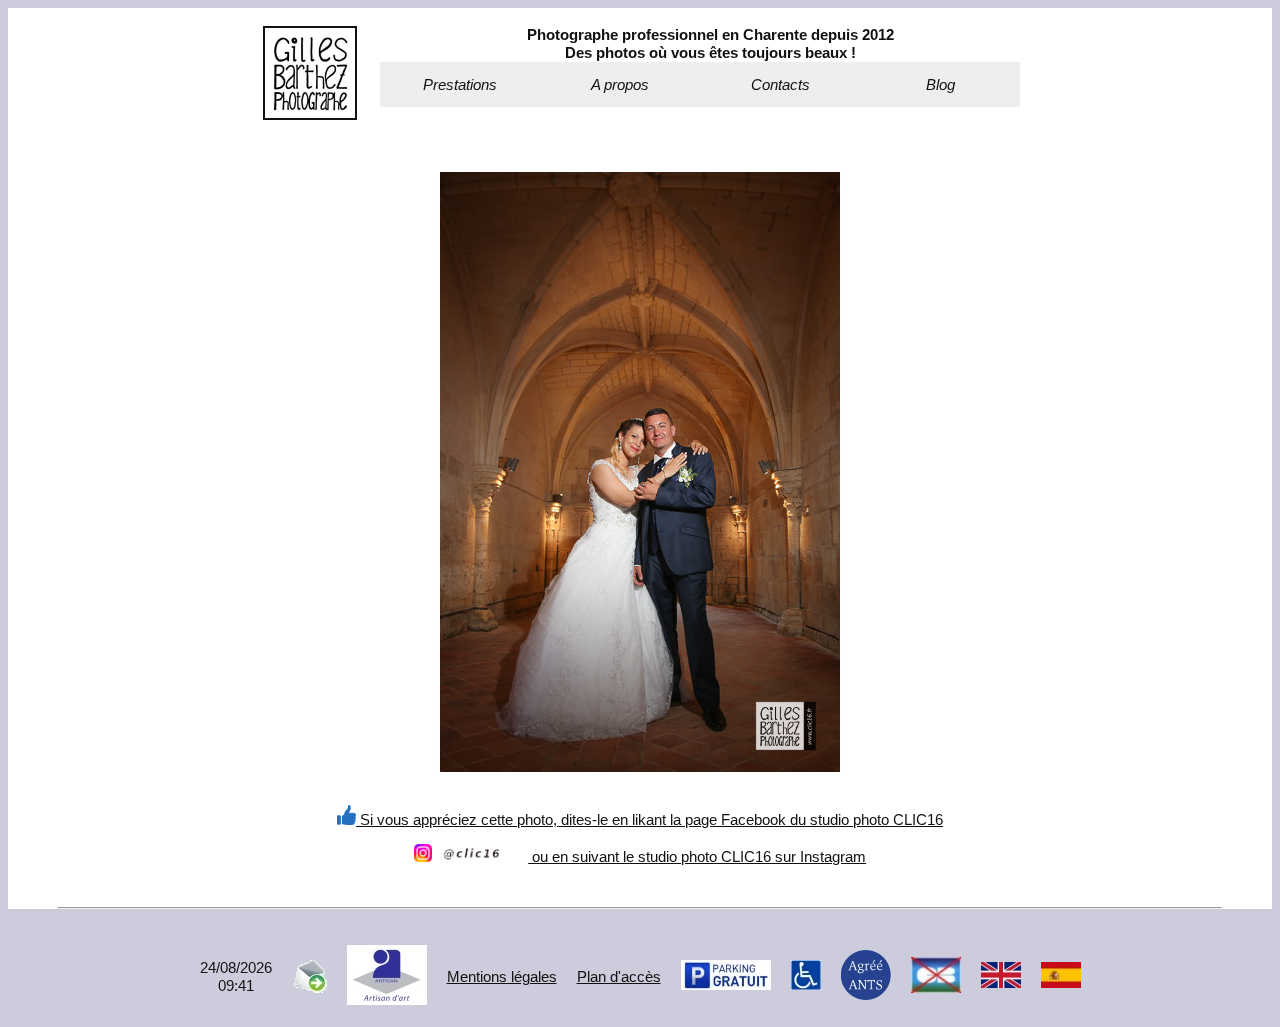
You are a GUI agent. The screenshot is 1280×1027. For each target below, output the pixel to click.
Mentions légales (502, 976)
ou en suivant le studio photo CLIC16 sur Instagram (697, 856)
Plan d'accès (619, 976)
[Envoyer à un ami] (309, 987)
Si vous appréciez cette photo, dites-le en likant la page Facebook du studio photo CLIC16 (649, 819)
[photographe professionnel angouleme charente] (310, 114)
